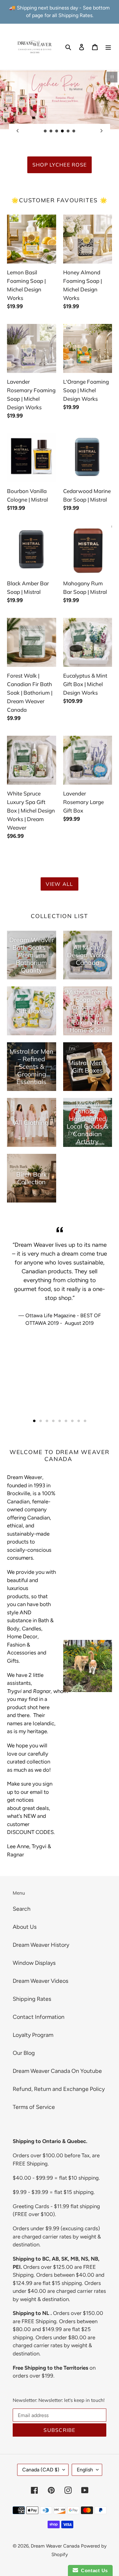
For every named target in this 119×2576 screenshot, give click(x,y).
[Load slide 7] (72, 1421)
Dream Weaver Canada (55, 2546)
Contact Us (93, 2570)
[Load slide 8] (79, 1421)
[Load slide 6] (74, 131)
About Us (25, 1927)
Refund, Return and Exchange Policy (59, 2089)
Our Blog (24, 2053)
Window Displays (34, 1963)
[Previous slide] (17, 131)
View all (59, 884)
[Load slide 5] (68, 131)
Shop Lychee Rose (60, 165)
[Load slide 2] (51, 131)
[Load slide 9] (85, 1421)
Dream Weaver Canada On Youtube (57, 2071)
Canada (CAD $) (41, 2470)
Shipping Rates (32, 1999)
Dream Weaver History (41, 1945)
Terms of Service (34, 2107)
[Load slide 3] (57, 131)
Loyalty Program (33, 2035)
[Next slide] (102, 131)
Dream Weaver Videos (40, 1981)
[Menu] (108, 47)
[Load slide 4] (63, 131)
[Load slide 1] (45, 131)
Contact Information (39, 2017)
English (85, 2470)
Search (22, 1909)
